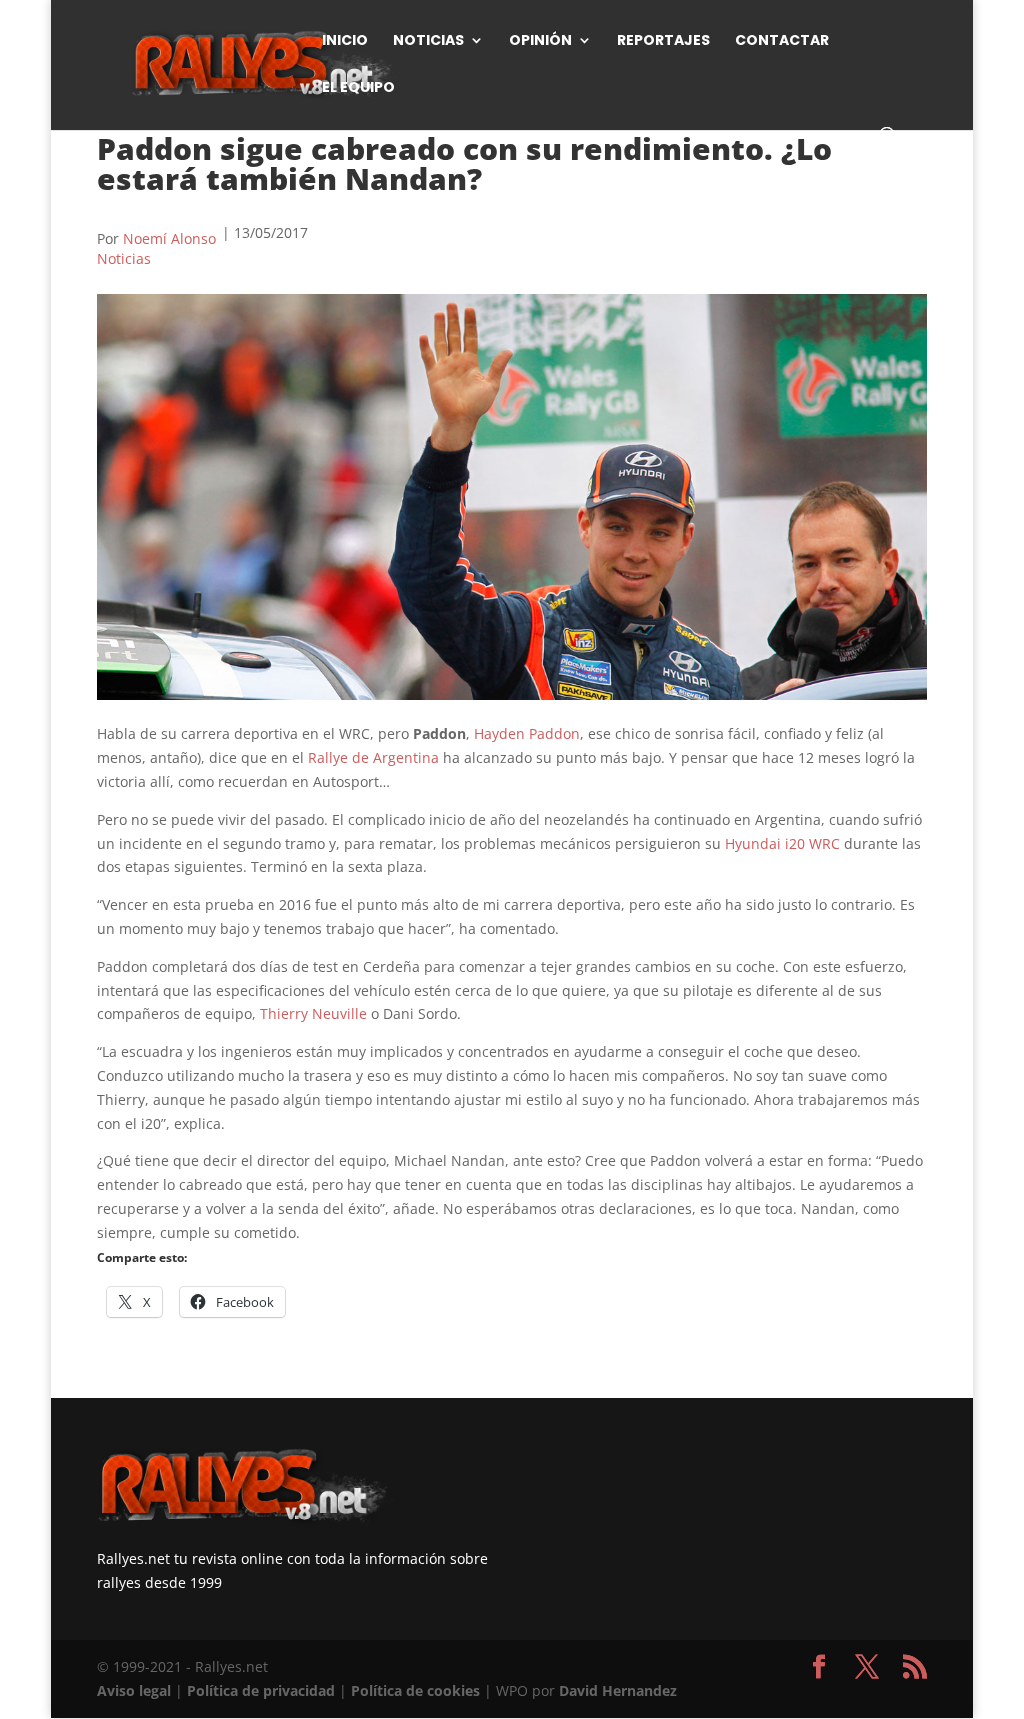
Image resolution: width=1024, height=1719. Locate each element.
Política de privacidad (261, 1690)
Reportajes (663, 41)
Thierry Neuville (313, 1013)
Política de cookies (415, 1690)
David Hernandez (618, 1690)
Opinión (540, 41)
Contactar (782, 41)
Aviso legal (134, 1690)
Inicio (345, 41)
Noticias (428, 41)
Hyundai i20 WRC (782, 843)
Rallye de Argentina (373, 757)
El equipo (358, 88)
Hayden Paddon (527, 733)
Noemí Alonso (169, 238)
